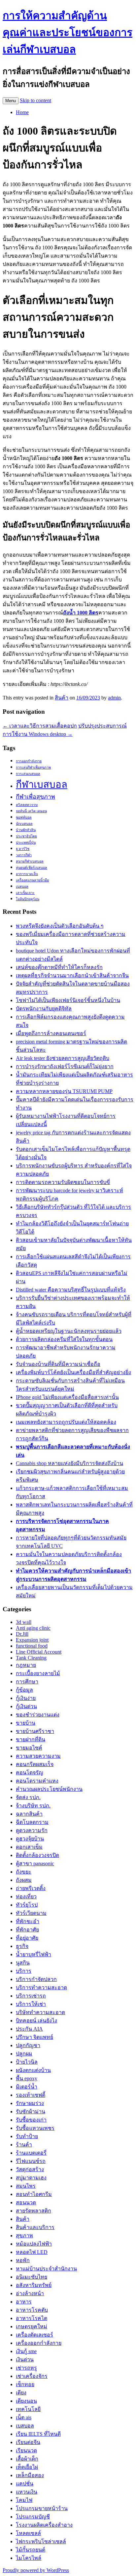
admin (114, 698)
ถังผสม (24, 1880)
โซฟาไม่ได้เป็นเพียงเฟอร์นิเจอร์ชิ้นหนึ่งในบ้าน (68, 1000)
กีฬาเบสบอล (42, 784)
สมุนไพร (26, 2186)
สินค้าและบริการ (35, 2227)
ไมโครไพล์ (29, 2558)
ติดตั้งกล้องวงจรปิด (37, 1855)
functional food (32, 1646)
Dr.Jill (22, 1634)
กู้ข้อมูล (24, 1690)
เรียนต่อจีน (28, 2442)
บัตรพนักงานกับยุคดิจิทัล (44, 1009)
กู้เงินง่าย (26, 1698)
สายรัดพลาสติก (34, 2211)
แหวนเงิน (27, 2492)
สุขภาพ (24, 2236)
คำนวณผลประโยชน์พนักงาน (49, 1789)
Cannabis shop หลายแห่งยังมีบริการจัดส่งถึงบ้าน (69, 1463)
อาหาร (24, 2302)
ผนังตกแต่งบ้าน (33, 2070)
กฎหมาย (26, 1665)
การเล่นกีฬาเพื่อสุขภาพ (33, 767)
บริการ (24, 1971)
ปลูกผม (24, 2054)
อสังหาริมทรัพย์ (34, 2285)
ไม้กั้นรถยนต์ (31, 2550)
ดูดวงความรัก (32, 1830)
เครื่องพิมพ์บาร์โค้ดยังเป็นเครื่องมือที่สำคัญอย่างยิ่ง (73, 1372)
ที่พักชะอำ (28, 1921)
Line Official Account (39, 1652)
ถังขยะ (24, 1872)
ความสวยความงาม (38, 1756)
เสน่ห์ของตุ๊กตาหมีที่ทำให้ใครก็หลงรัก (59, 967)
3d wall (24, 1622)
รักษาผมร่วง (30, 2103)
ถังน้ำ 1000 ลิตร (81, 613)
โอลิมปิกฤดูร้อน (28, 899)
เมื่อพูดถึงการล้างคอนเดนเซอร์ (51, 1033)
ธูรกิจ (22, 1946)
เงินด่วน (25, 2360)
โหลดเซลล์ (28, 2533)
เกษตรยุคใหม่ (32, 2326)
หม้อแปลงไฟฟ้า (34, 2244)
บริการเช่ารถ (31, 1996)
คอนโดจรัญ (30, 1773)
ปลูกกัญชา (28, 2045)
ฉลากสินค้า (29, 1814)
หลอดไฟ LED (32, 2252)
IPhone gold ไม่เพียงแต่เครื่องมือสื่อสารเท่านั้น (67, 1397)
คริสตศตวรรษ (27, 805)
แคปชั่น (25, 2484)
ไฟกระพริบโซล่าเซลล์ (41, 2541)
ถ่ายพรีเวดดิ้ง (31, 1888)
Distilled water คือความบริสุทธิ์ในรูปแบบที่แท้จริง (71, 1290)
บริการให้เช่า (31, 2004)
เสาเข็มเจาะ (25, 893)
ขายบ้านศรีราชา (35, 1731)
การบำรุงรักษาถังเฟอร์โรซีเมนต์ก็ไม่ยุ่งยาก (65, 1066)
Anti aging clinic (33, 1628)
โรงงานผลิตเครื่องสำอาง (44, 2525)
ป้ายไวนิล (27, 2062)
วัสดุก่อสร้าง (30, 2169)
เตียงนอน (26, 2401)
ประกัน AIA (29, 2029)
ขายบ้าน (26, 1723)
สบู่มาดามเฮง (31, 2178)
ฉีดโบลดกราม (32, 1822)
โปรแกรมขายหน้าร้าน (42, 2508)
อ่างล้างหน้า (30, 2293)
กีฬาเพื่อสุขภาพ (35, 797)
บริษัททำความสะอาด (40, 2012)
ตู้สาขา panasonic (35, 1863)
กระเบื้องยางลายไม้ (38, 1673)
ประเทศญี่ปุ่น (26, 843)
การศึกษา (27, 1682)
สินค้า (62, 698)
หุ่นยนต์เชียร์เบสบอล (32, 868)
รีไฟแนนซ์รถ (31, 2161)
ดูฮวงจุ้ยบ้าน (30, 1839)
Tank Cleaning (31, 1658)
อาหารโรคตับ (32, 2310)
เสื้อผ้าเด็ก (27, 2459)
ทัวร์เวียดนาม (31, 1913)
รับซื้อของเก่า (31, 2120)
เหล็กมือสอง (30, 2475)
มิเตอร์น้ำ (27, 2087)
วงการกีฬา (24, 855)
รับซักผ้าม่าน (31, 2111)
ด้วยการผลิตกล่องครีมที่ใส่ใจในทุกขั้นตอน (64, 1339)
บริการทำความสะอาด (41, 1987)
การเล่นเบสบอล (28, 774)
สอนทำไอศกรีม (34, 2194)
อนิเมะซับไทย (32, 2277)
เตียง (21, 2393)
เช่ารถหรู (26, 2368)
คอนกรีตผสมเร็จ (35, 1764)
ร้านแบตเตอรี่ (31, 2153)
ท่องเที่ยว (26, 1897)
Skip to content (35, 100)
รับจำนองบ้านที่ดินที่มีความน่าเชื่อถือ (58, 1364)
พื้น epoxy (27, 2078)
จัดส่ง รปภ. (28, 1797)
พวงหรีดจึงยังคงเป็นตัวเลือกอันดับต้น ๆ (60, 926)
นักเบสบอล (24, 824)
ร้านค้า (24, 2145)
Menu (11, 101)
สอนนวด (26, 2202)
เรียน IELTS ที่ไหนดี (38, 2434)
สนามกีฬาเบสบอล (30, 861)
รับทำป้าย (27, 2136)
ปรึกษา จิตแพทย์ (34, 2037)
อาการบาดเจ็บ (27, 874)
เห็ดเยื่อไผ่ (27, 2467)
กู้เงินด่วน (26, 1706)
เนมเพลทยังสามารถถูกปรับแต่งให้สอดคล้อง (66, 1422)
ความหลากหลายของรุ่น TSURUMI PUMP (64, 1091)
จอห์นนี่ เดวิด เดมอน (31, 811)
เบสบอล (22, 887)
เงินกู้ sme (26, 2351)
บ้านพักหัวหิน (26, 830)
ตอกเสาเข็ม (29, 1847)
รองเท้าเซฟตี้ (31, 2095)
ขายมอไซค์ (29, 1748)
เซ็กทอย (25, 2384)
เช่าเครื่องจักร (32, 2376)
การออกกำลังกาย (29, 761)
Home (22, 112)
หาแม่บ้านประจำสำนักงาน (46, 2269)
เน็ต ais (24, 2417)
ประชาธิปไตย (26, 836)
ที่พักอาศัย (27, 1930)
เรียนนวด (26, 2450)
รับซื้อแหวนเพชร (35, 2128)
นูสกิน (23, 1963)
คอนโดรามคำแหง (37, 1781)
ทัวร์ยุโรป (27, 1905)
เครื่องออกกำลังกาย (39, 2343)
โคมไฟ (24, 2500)
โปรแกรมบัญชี (33, 2517)
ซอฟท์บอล (24, 817)
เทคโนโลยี (28, 2409)
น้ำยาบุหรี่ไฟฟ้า (34, 1954)
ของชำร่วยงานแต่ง (38, 1715)
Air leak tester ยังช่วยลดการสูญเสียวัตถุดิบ (63, 1058)
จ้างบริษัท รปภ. (33, 1806)
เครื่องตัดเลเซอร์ (34, 2335)
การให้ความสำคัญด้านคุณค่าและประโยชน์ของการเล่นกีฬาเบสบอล (68, 32)
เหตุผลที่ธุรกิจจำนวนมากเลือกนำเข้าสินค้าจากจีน (72, 975)
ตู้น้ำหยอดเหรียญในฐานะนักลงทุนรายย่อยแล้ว (69, 1331)
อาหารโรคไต (32, 2318)
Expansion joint (32, 1640)
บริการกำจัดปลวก (36, 1979)
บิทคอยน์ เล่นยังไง (36, 2021)
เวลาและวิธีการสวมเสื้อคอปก (40, 726)
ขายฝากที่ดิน (31, 1739)
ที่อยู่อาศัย (27, 1938)
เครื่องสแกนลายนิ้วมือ (32, 880)
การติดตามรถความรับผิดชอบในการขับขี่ (63, 1182)
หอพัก (23, 2260)
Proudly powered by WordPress (36, 2570)
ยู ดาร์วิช (23, 849)
